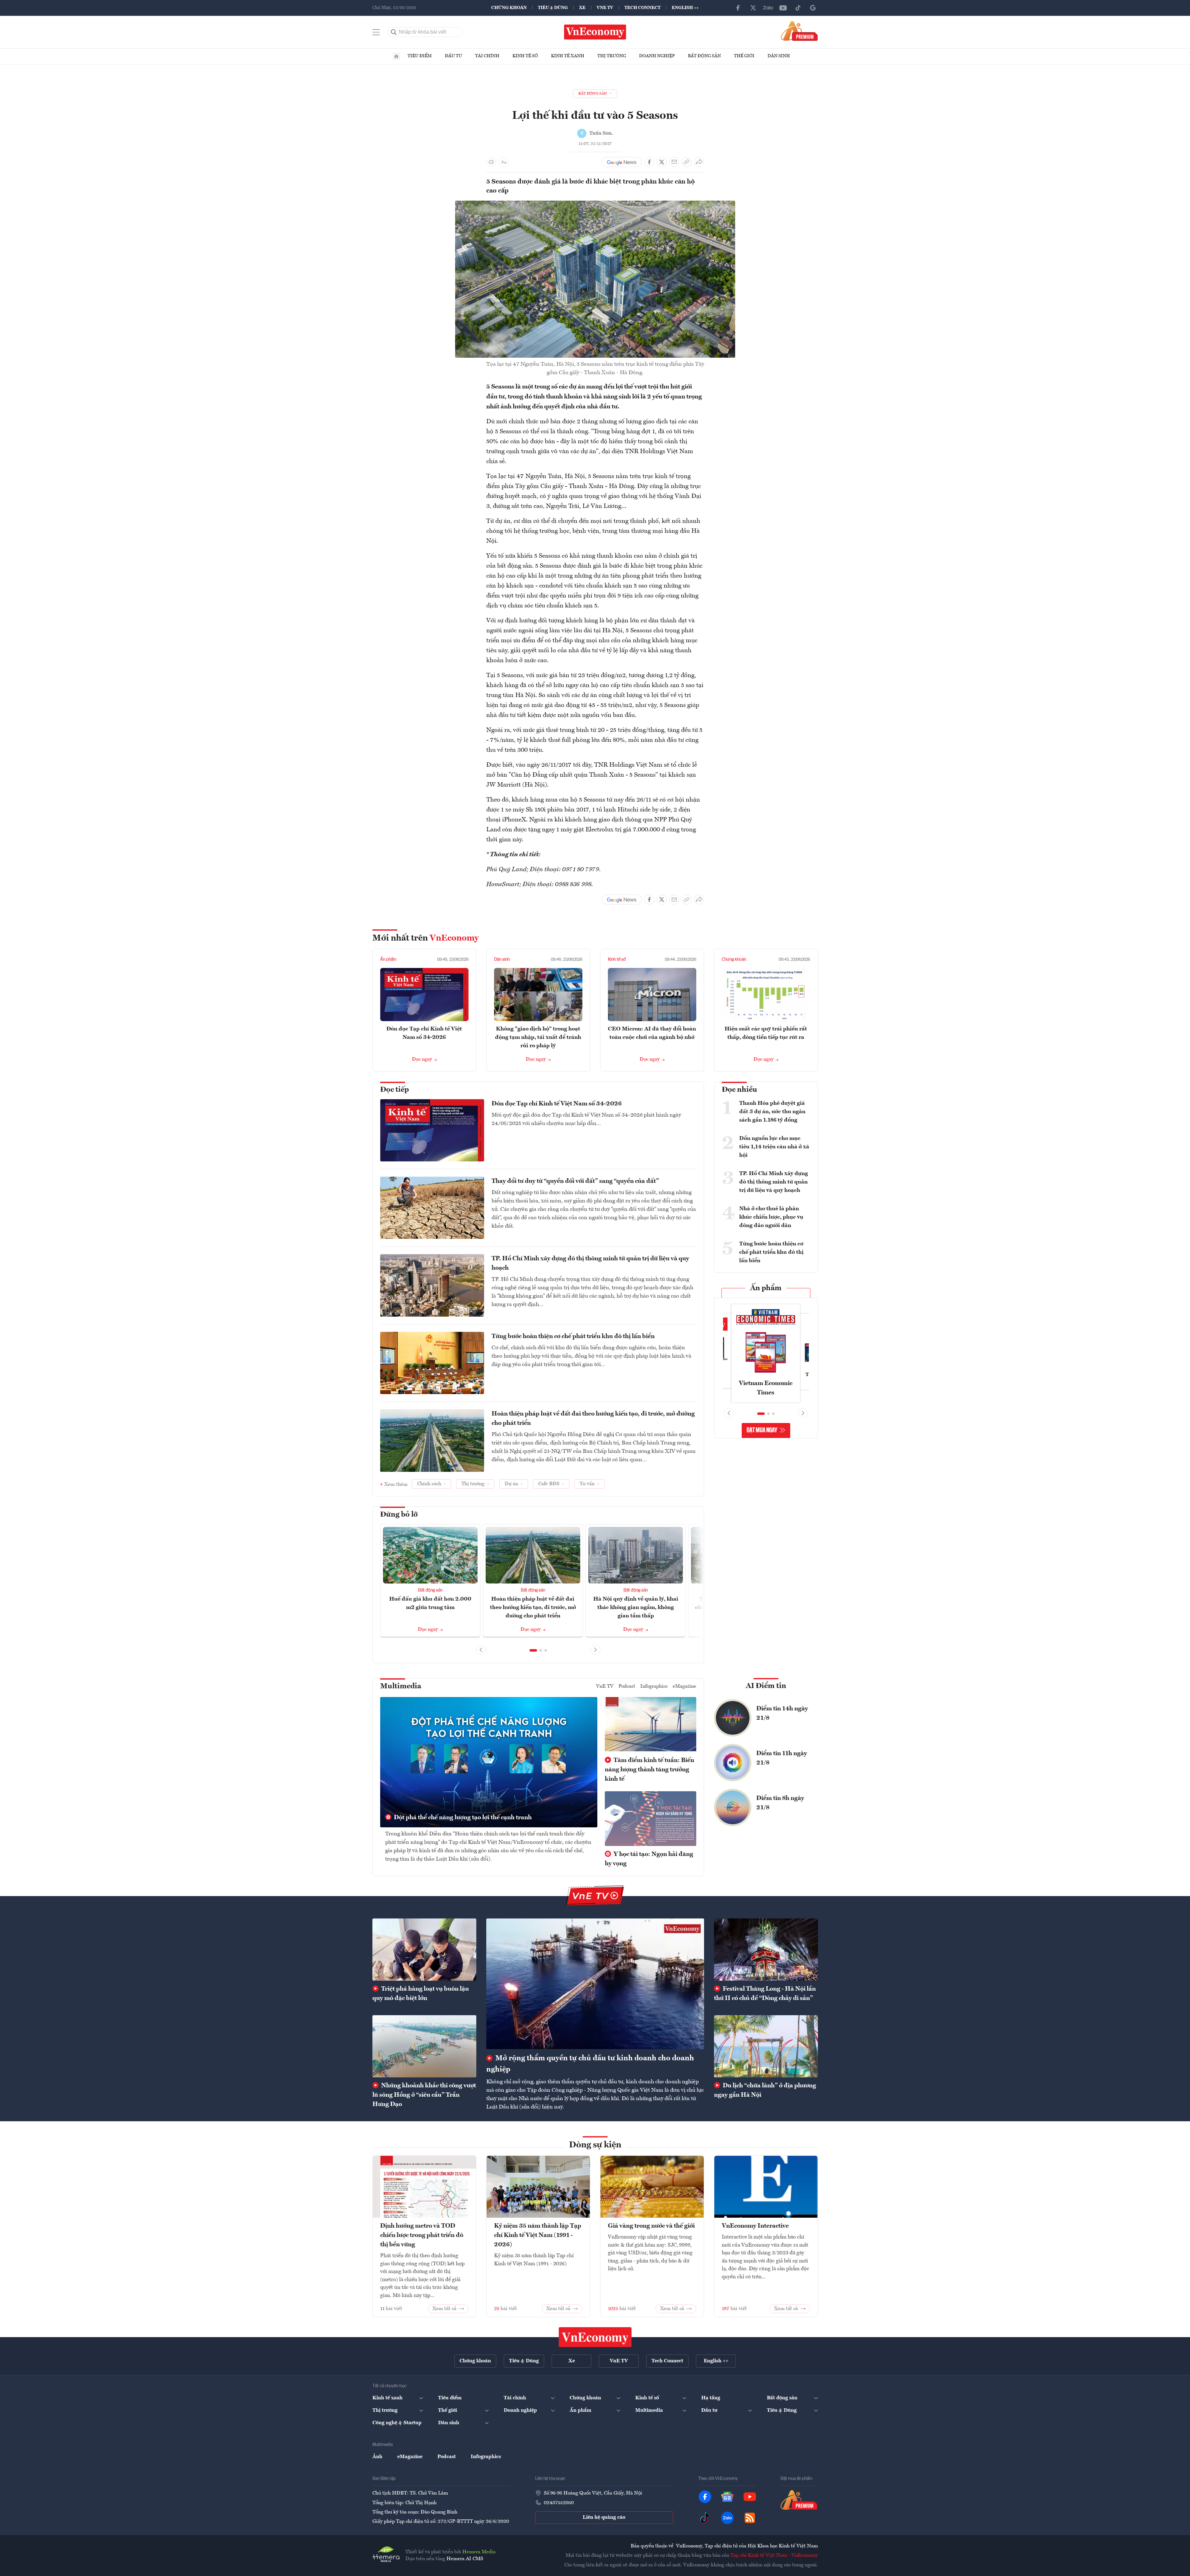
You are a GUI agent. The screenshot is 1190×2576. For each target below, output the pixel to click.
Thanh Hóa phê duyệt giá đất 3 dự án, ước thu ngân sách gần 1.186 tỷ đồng (772, 1112)
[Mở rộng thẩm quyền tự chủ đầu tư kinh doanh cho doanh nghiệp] (595, 1984)
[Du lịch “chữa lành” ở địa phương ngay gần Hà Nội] (766, 2046)
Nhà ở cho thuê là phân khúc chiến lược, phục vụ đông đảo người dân (771, 1217)
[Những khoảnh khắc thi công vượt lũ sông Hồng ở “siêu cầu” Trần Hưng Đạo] (424, 2046)
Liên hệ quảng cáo (604, 2518)
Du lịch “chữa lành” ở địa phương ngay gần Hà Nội (765, 2090)
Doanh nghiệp (657, 56)
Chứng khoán (509, 8)
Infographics (654, 1686)
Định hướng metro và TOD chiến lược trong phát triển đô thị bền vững (422, 2235)
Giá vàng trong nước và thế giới (651, 2226)
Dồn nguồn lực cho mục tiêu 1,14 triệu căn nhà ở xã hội (774, 1147)
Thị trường (612, 56)
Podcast (627, 1686)
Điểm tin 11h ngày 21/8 (782, 1758)
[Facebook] (738, 8)
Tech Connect (642, 8)
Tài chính (487, 56)
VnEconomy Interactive (755, 2226)
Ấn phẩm (388, 960)
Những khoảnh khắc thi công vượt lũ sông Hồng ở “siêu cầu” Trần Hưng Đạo (424, 2095)
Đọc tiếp (394, 1090)
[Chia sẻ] (699, 162)
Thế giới (744, 56)
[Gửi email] (674, 162)
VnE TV (605, 8)
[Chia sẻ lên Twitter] (662, 162)
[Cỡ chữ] (504, 162)
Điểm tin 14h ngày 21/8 (782, 1713)
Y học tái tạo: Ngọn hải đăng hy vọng (649, 1859)
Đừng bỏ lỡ (399, 1515)
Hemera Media (479, 2552)
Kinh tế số (525, 56)
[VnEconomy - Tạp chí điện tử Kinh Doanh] (595, 2337)
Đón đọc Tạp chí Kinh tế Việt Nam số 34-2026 (557, 1104)
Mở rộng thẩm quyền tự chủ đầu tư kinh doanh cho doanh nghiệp (590, 2064)
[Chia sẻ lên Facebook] (649, 162)
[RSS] (750, 2518)
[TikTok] (798, 8)
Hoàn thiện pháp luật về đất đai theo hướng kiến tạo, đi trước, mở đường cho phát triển (593, 1419)
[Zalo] (768, 8)
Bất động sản (704, 56)
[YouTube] (783, 8)
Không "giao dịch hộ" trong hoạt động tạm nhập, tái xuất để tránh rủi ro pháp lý (538, 1037)
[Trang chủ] (396, 56)
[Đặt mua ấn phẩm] (799, 31)
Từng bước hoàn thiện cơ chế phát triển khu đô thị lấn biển (573, 1337)
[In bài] (491, 162)
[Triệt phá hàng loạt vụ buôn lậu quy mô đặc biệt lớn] (424, 1950)
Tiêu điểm (420, 56)
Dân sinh (779, 56)
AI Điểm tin (766, 1686)
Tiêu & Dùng (553, 8)
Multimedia (401, 1686)
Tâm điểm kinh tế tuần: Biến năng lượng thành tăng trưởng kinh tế (649, 1770)
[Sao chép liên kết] (687, 162)
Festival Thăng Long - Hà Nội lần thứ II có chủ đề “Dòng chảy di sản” (765, 1994)
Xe (582, 8)
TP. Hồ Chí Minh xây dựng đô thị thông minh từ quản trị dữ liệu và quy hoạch (590, 1263)
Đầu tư (453, 56)
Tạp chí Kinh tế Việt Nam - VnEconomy (774, 2555)
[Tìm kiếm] (394, 32)
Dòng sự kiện (595, 2145)
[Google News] (813, 8)
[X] (753, 8)
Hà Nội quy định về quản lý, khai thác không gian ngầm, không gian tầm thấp (636, 1607)
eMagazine (684, 1686)
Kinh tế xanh (568, 56)
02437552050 (559, 2503)
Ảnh (377, 2457)
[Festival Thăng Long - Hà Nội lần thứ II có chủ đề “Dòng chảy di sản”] (766, 1950)
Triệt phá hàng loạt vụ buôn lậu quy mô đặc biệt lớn (421, 1994)
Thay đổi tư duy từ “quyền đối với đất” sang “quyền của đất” (575, 1181)
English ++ (685, 8)
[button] (533, 1650)
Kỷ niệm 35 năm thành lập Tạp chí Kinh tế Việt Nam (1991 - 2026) (538, 2235)
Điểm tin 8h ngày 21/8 (780, 1803)
